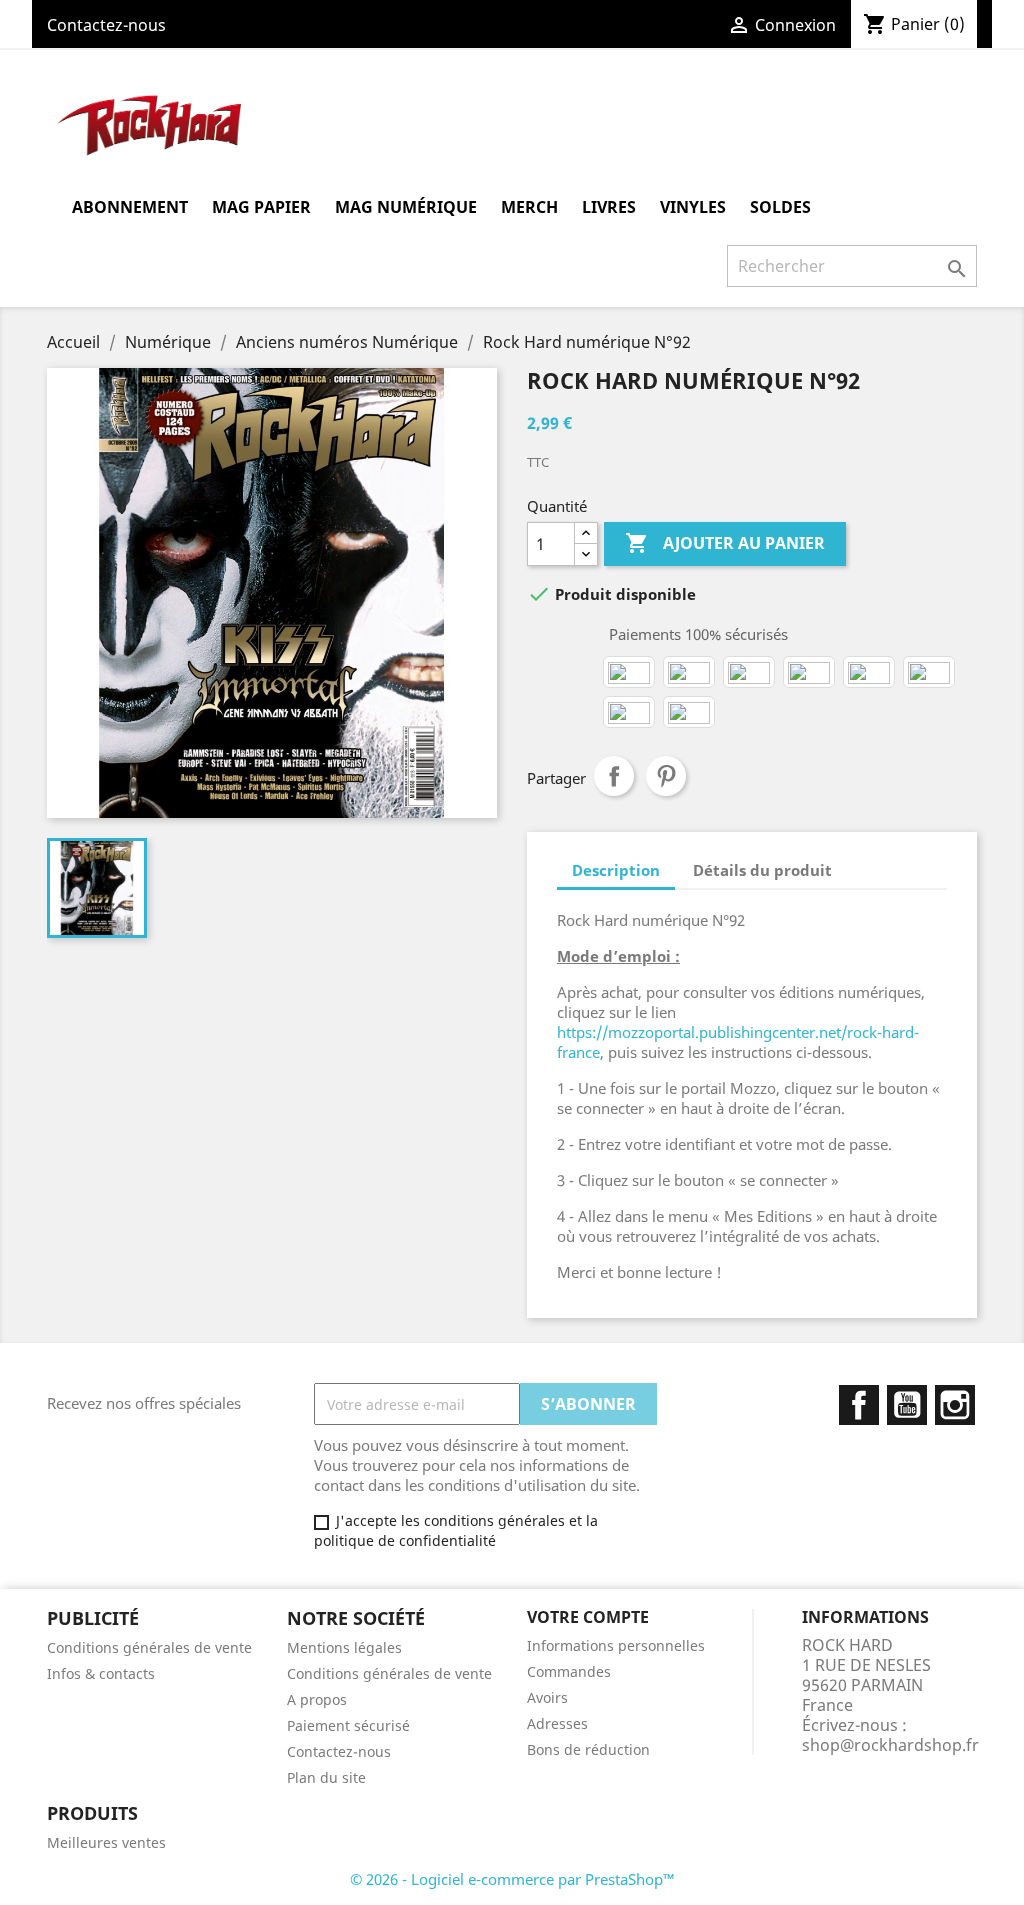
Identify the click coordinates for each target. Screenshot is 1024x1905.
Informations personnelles (616, 1645)
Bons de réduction (588, 1749)
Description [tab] (616, 870)
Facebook (859, 1405)
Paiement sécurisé (348, 1725)
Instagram (955, 1405)
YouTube (907, 1405)
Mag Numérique (406, 207)
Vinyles (693, 207)
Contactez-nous (106, 25)
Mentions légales (344, 1647)
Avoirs (547, 1697)
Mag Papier (261, 207)
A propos (317, 1699)
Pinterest (666, 776)
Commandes (569, 1671)
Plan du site (326, 1777)
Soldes (780, 207)
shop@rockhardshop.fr (890, 1745)
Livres (609, 207)
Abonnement (130, 207)
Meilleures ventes (106, 1842)
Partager (614, 776)
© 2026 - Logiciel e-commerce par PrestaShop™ (512, 1879)
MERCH (529, 207)
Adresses (557, 1723)
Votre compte (588, 1617)
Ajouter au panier (725, 543)
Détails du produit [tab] (762, 870)
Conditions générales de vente (149, 1647)
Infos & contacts (101, 1673)
